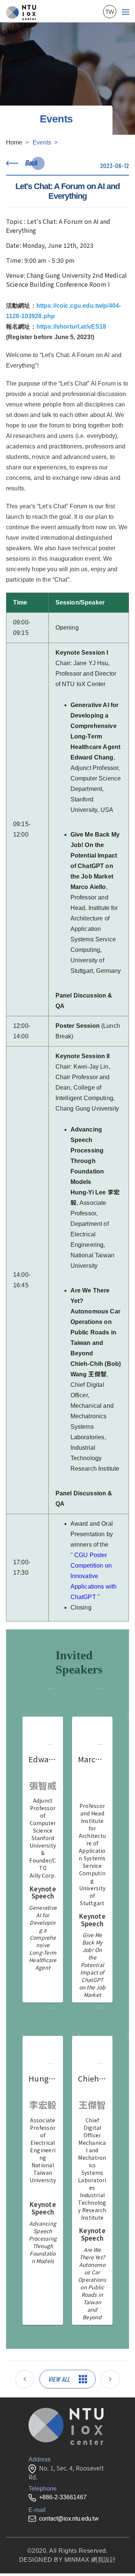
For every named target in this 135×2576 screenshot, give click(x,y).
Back (31, 162)
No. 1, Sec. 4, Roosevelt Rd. (66, 2473)
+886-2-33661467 (63, 2497)
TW (110, 12)
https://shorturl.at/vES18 (71, 327)
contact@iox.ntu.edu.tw (69, 2519)
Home (14, 142)
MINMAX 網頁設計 (90, 2560)
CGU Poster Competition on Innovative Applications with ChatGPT (94, 1576)
